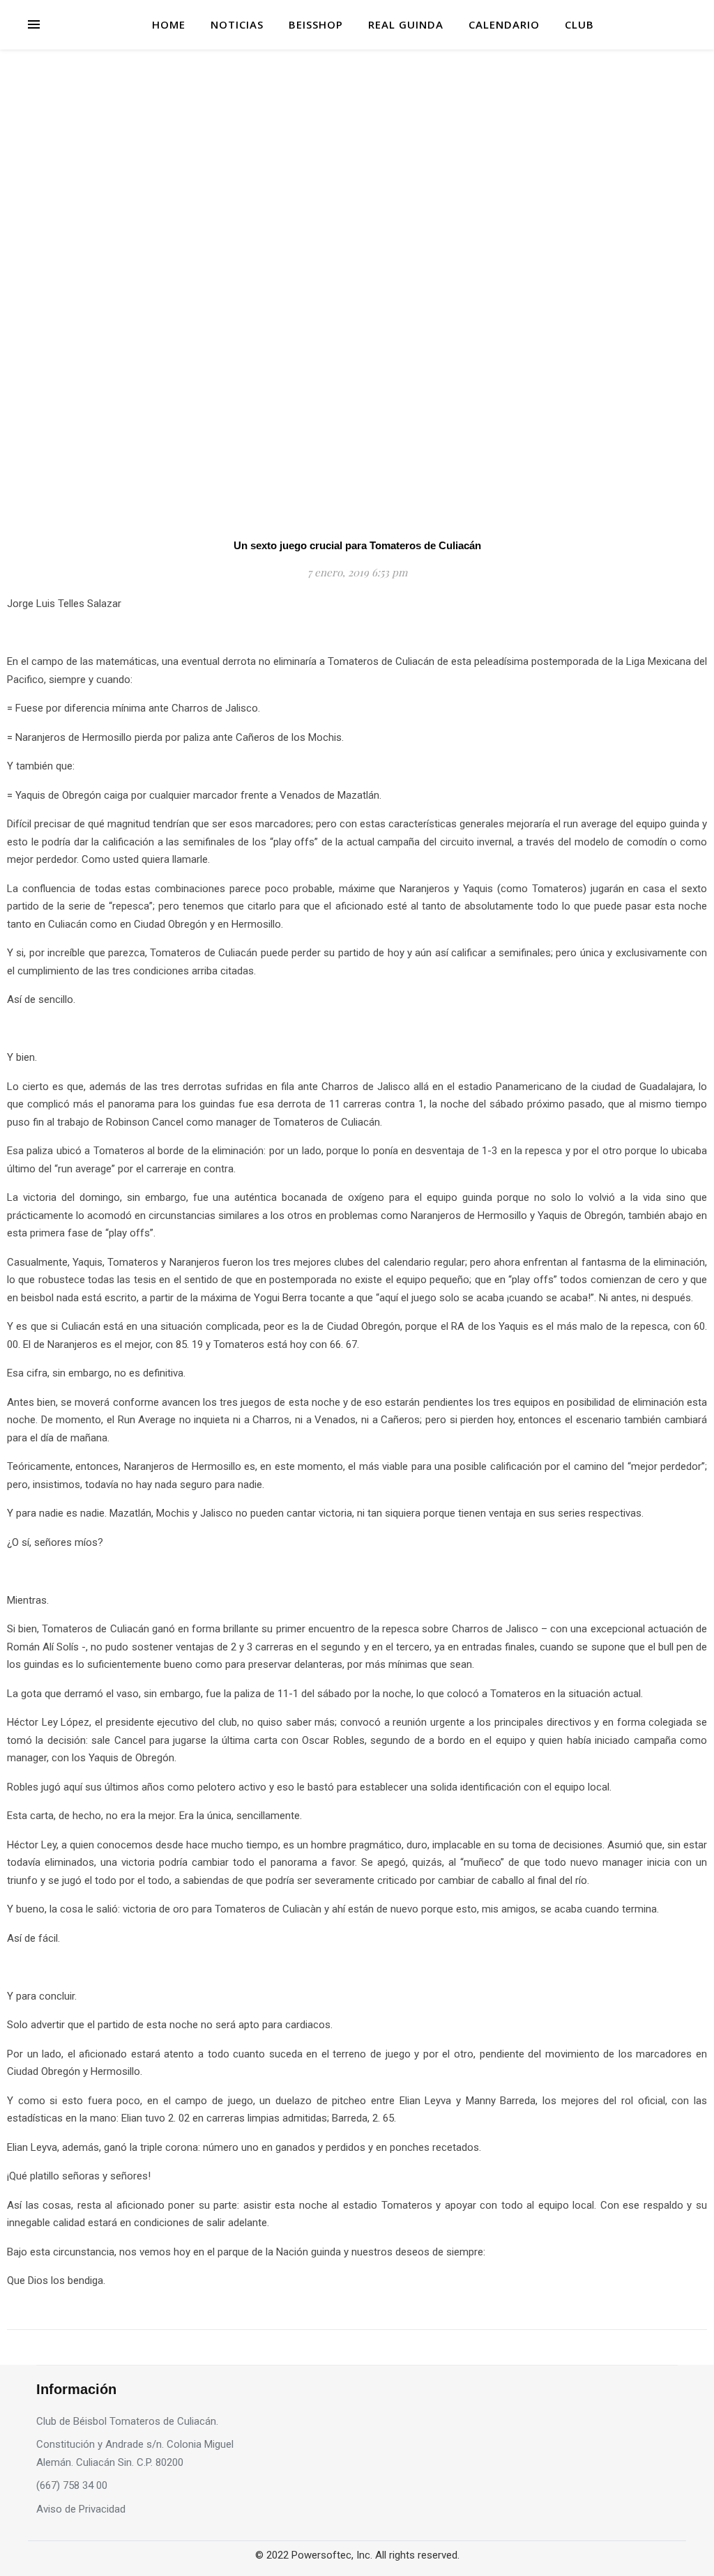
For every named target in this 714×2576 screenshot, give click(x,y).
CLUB (579, 24)
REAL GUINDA (406, 24)
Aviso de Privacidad (81, 2509)
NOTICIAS (237, 24)
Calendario (504, 24)
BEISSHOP (316, 24)
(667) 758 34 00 (72, 2485)
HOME (169, 24)
